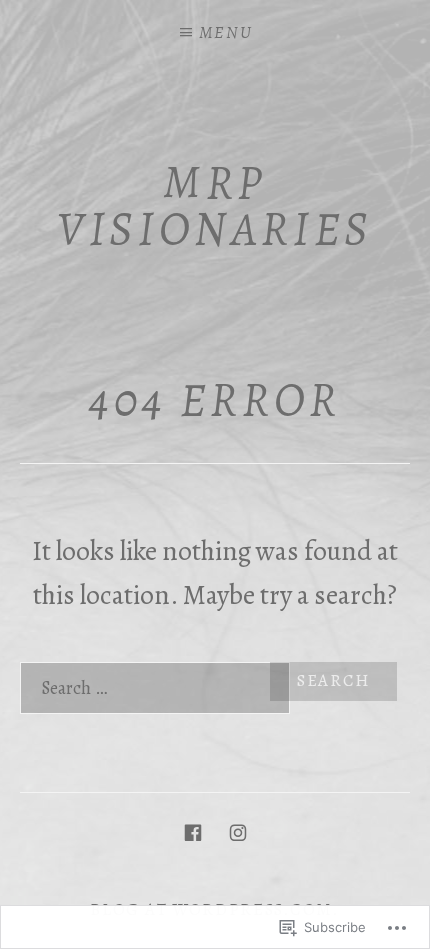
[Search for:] (215, 688)
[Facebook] (193, 832)
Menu (226, 32)
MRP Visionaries (215, 205)
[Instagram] (238, 832)
